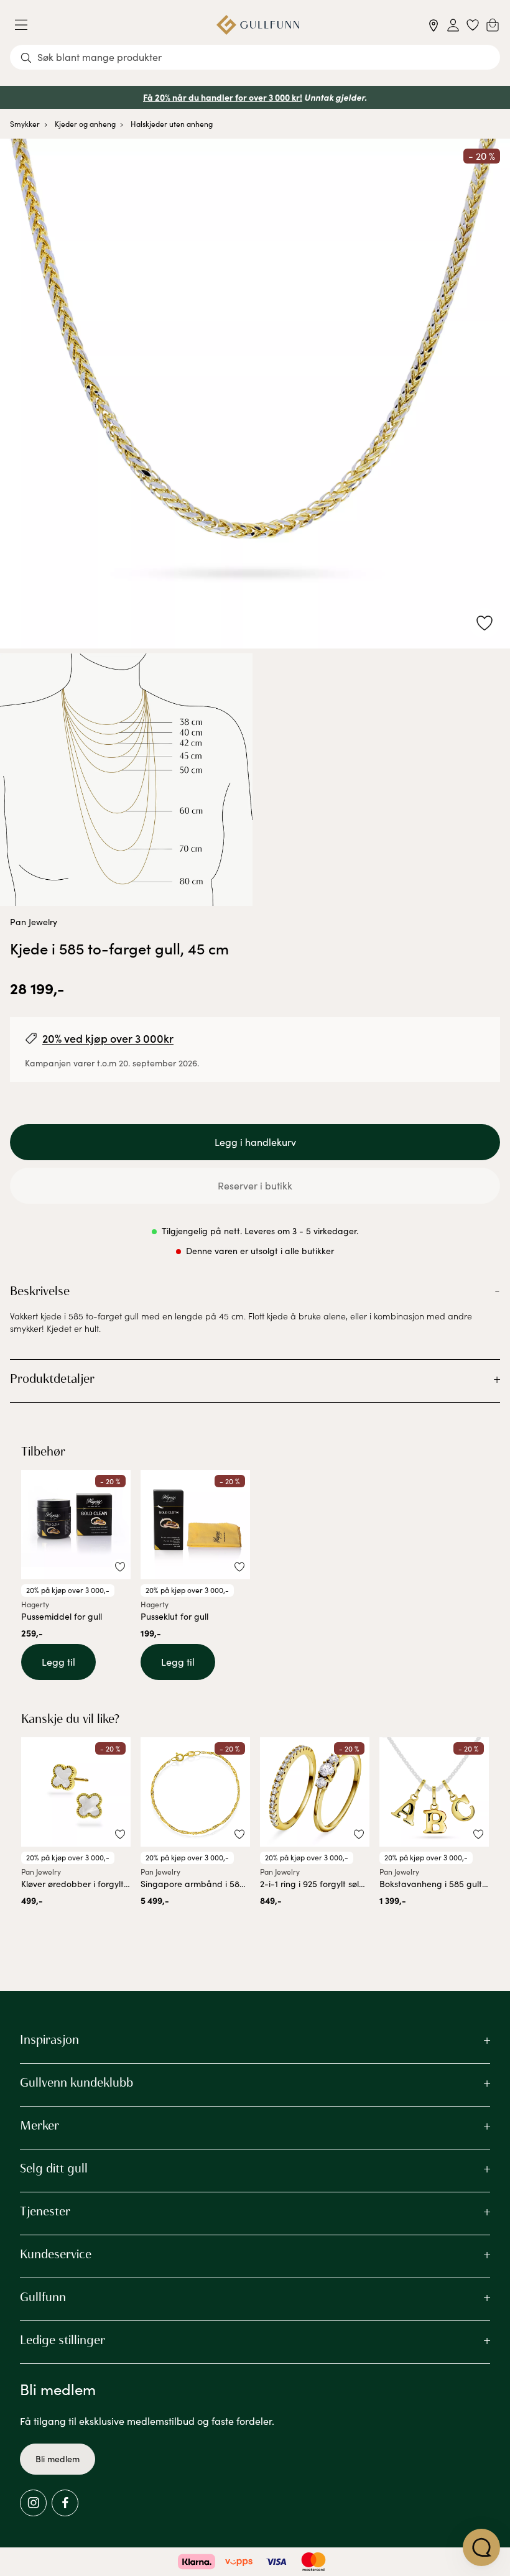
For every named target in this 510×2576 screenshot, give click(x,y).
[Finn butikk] (434, 25)
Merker (39, 2125)
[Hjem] (258, 25)
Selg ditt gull (54, 2168)
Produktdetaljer (52, 1378)
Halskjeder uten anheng (172, 124)
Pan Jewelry (34, 922)
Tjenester (45, 2211)
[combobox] (255, 57)
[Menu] (26, 25)
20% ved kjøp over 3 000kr (108, 1038)
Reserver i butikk (255, 1185)
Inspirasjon (49, 2039)
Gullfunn (43, 2297)
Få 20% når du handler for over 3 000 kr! (223, 97)
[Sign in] (453, 25)
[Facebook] (65, 2503)
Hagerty (35, 1604)
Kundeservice (56, 2254)
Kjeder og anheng (85, 124)
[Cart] (493, 25)
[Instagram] (33, 2503)
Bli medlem (58, 2459)
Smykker (25, 124)
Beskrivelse (40, 1291)
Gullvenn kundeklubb (76, 2082)
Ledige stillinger (63, 2340)
